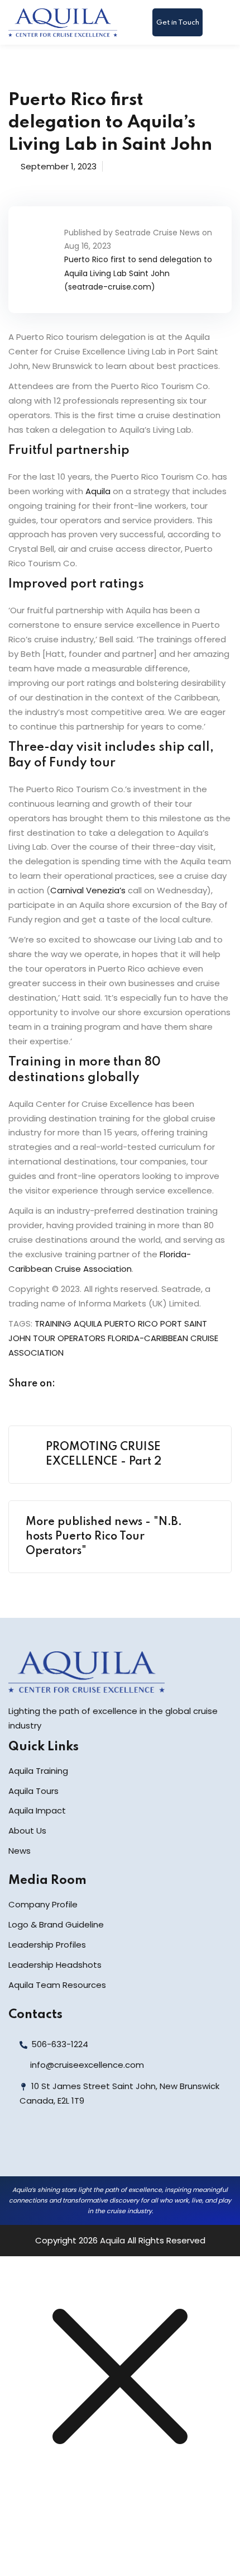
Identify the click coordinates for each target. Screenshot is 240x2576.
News (20, 1851)
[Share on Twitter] (94, 1384)
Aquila (98, 491)
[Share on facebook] (73, 1384)
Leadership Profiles (47, 1945)
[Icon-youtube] (95, 2148)
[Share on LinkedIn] (116, 1384)
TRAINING (53, 1323)
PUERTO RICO (131, 1323)
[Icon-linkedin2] (46, 2148)
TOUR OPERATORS (69, 1338)
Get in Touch (178, 23)
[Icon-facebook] (21, 2148)
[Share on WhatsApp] (137, 1384)
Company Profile (43, 1904)
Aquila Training (38, 1771)
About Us (27, 1831)
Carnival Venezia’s (88, 890)
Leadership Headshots (55, 1965)
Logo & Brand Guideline (56, 1924)
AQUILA (88, 1323)
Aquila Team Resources (57, 1985)
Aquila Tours (33, 1791)
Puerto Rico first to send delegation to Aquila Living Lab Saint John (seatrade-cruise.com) (138, 273)
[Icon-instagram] (70, 2148)
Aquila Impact (37, 1810)
